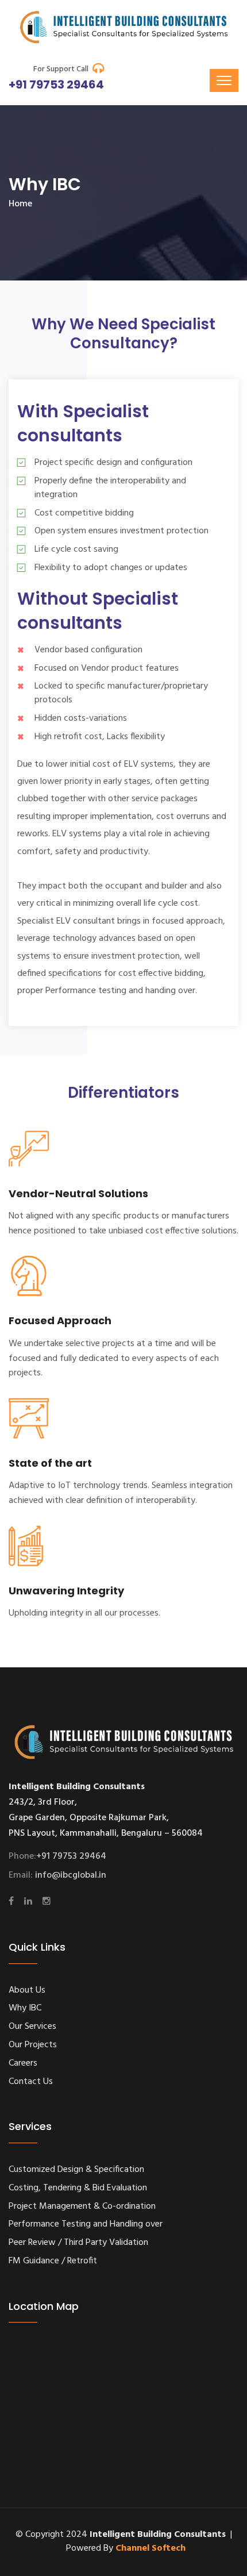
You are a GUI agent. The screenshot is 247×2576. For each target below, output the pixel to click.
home (20, 204)
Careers (23, 2063)
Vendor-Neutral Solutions (78, 1193)
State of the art (50, 1463)
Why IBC (25, 2008)
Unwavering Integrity (66, 1591)
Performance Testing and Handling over (86, 2224)
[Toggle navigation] (224, 80)
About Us (27, 1990)
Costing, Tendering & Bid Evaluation (78, 2188)
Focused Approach (60, 1320)
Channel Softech (150, 2548)
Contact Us (31, 2082)
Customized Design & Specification (76, 2170)
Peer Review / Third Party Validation (78, 2243)
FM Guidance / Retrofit (53, 2261)
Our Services (32, 2027)
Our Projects (33, 2045)
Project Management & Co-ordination (82, 2206)
